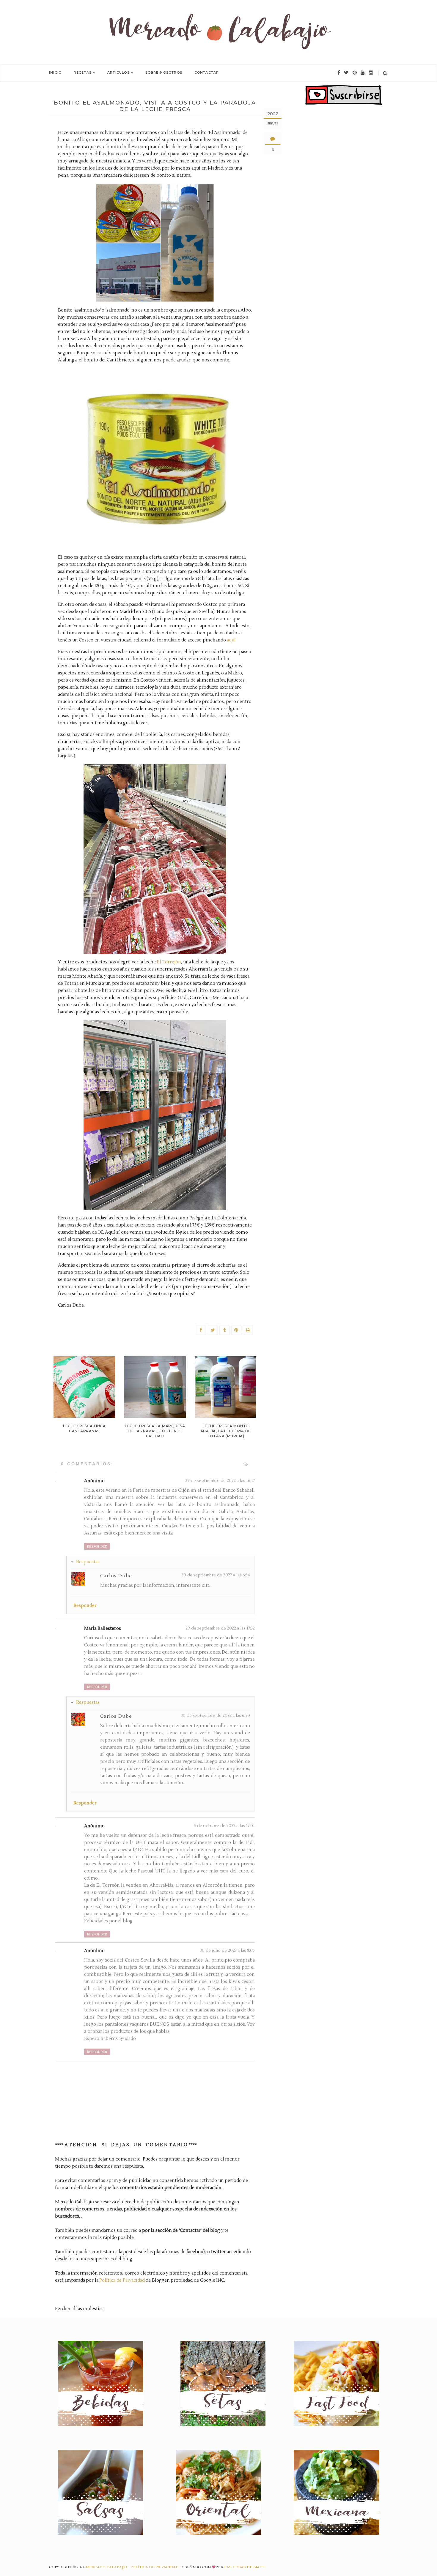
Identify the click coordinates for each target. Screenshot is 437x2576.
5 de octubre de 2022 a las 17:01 (224, 1826)
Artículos (118, 72)
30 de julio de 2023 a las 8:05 (227, 1951)
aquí (231, 640)
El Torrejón (169, 962)
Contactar (207, 72)
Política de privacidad (155, 2567)
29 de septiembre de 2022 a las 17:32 (220, 1628)
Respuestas (88, 1562)
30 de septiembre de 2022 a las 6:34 (216, 1575)
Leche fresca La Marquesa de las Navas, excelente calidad (155, 1431)
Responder (97, 1547)
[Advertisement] (344, 215)
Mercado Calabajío (107, 2567)
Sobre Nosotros (164, 72)
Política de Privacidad (122, 2280)
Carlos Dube (116, 1576)
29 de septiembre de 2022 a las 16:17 (220, 1481)
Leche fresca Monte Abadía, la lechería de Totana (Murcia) (226, 1431)
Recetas (83, 72)
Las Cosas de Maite (245, 2567)
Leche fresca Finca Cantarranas (84, 1428)
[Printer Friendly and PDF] (248, 1330)
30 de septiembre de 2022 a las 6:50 (216, 1716)
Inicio (55, 72)
